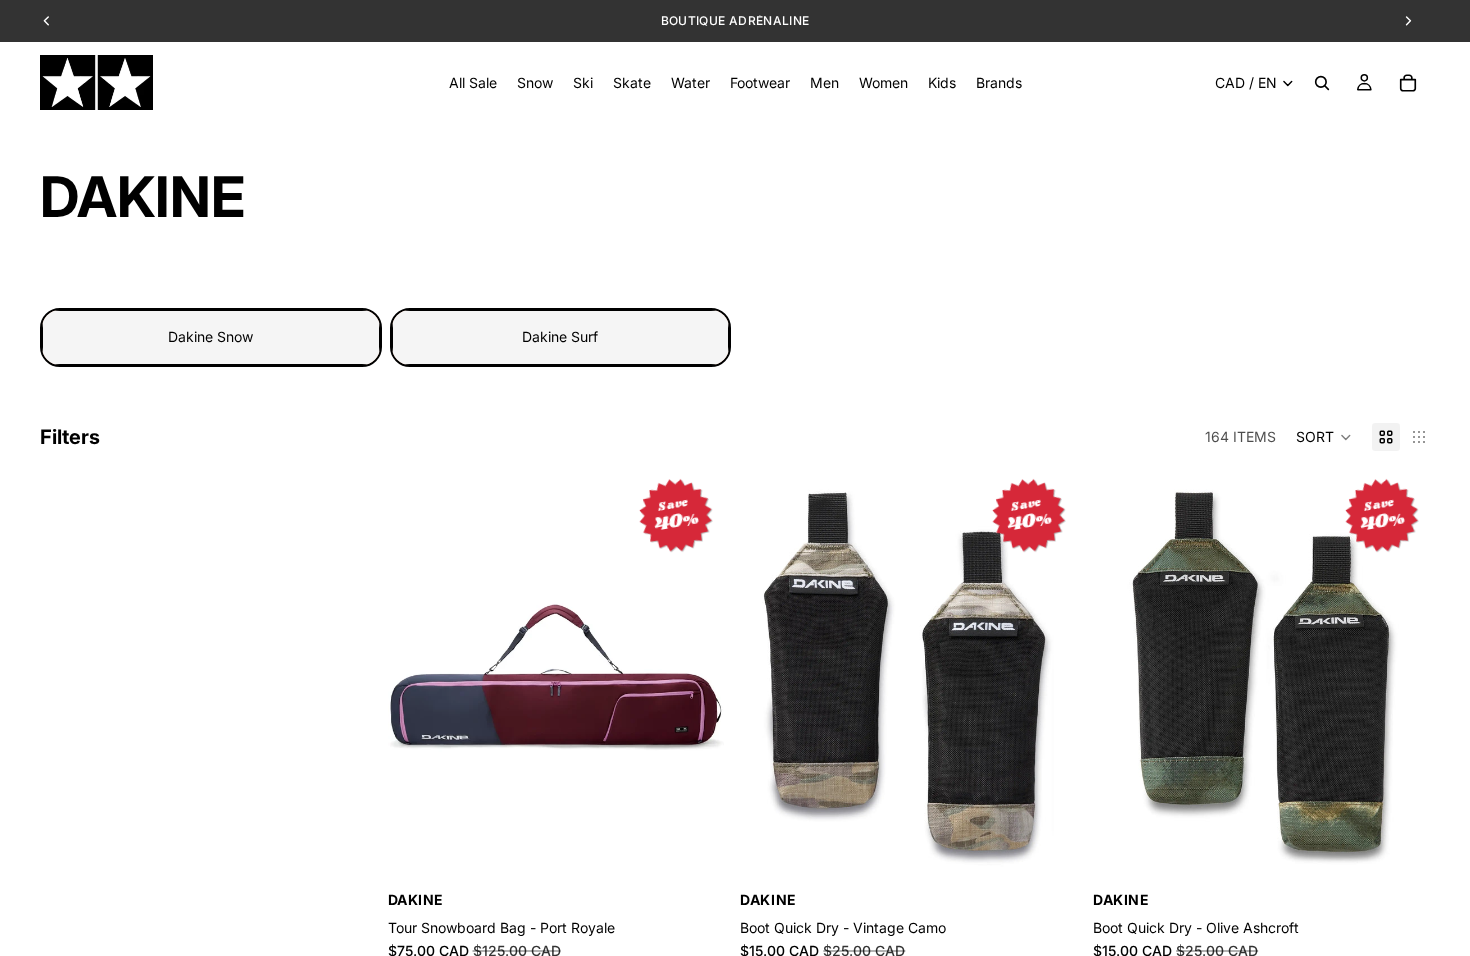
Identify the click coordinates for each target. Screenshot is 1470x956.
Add (711, 856)
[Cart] (1408, 83)
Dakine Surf (560, 336)
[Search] (1322, 83)
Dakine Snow (210, 336)
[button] (1324, 437)
